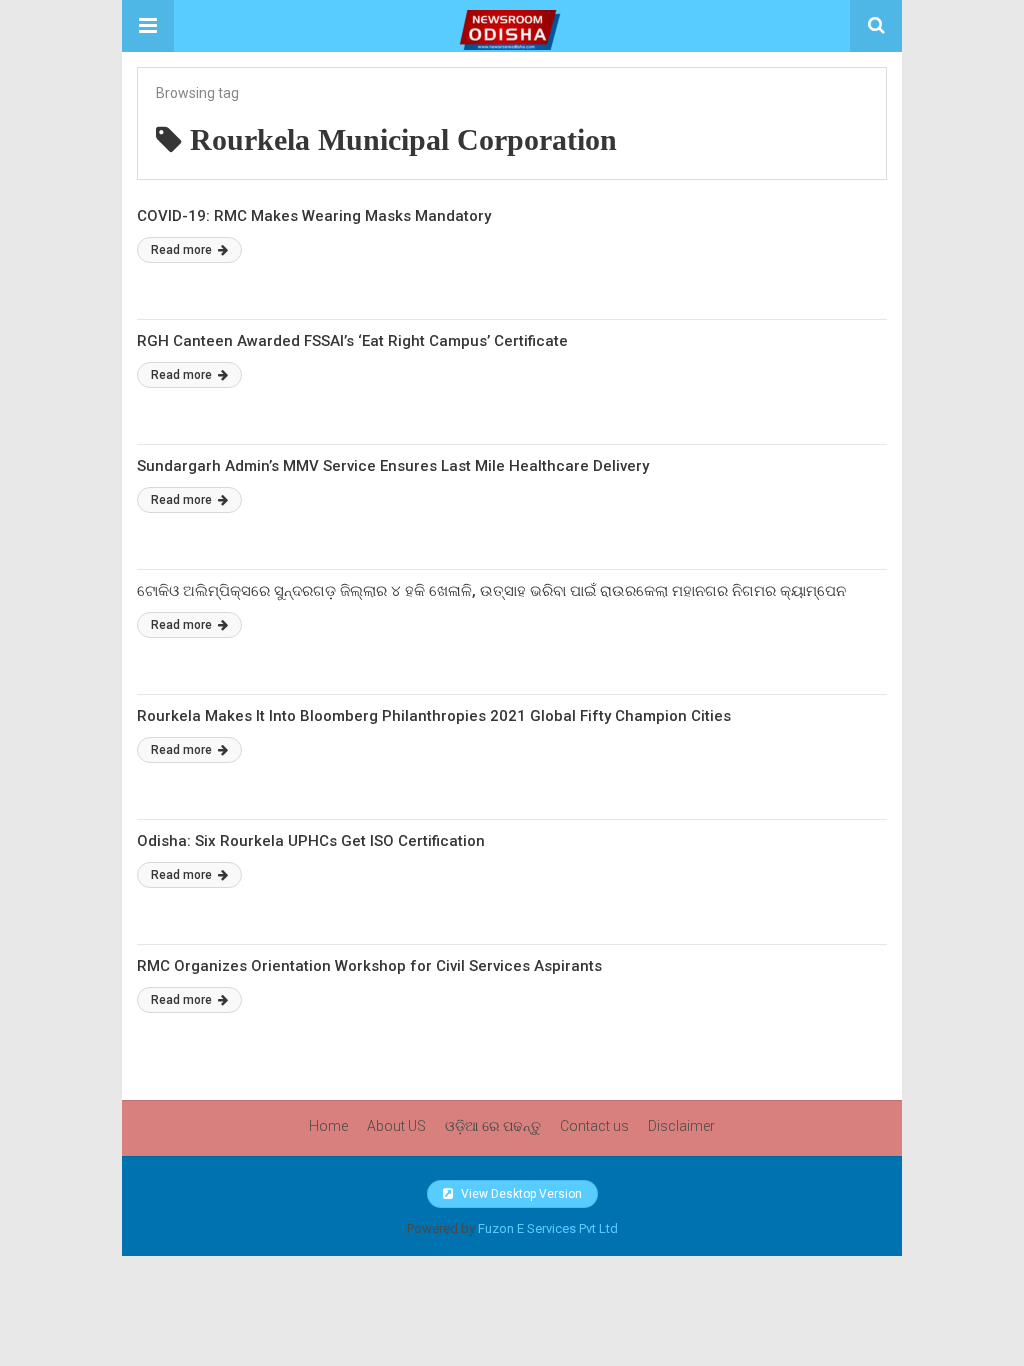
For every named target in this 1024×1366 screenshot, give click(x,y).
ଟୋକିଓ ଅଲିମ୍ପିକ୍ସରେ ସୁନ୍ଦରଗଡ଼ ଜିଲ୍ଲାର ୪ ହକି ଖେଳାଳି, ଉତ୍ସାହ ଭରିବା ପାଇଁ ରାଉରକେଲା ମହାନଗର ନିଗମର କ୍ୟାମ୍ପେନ (491, 591)
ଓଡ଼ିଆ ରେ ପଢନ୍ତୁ (493, 1126)
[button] (148, 26)
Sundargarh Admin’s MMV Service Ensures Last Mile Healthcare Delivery (393, 466)
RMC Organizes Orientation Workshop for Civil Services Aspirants (369, 966)
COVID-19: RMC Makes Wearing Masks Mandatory (314, 216)
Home (328, 1126)
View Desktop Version (520, 1194)
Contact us (594, 1126)
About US (396, 1126)
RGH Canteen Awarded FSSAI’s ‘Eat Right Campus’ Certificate (352, 341)
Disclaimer (681, 1126)
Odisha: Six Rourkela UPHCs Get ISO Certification (311, 841)
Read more (183, 250)
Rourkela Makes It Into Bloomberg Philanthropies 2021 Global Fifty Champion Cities (434, 716)
